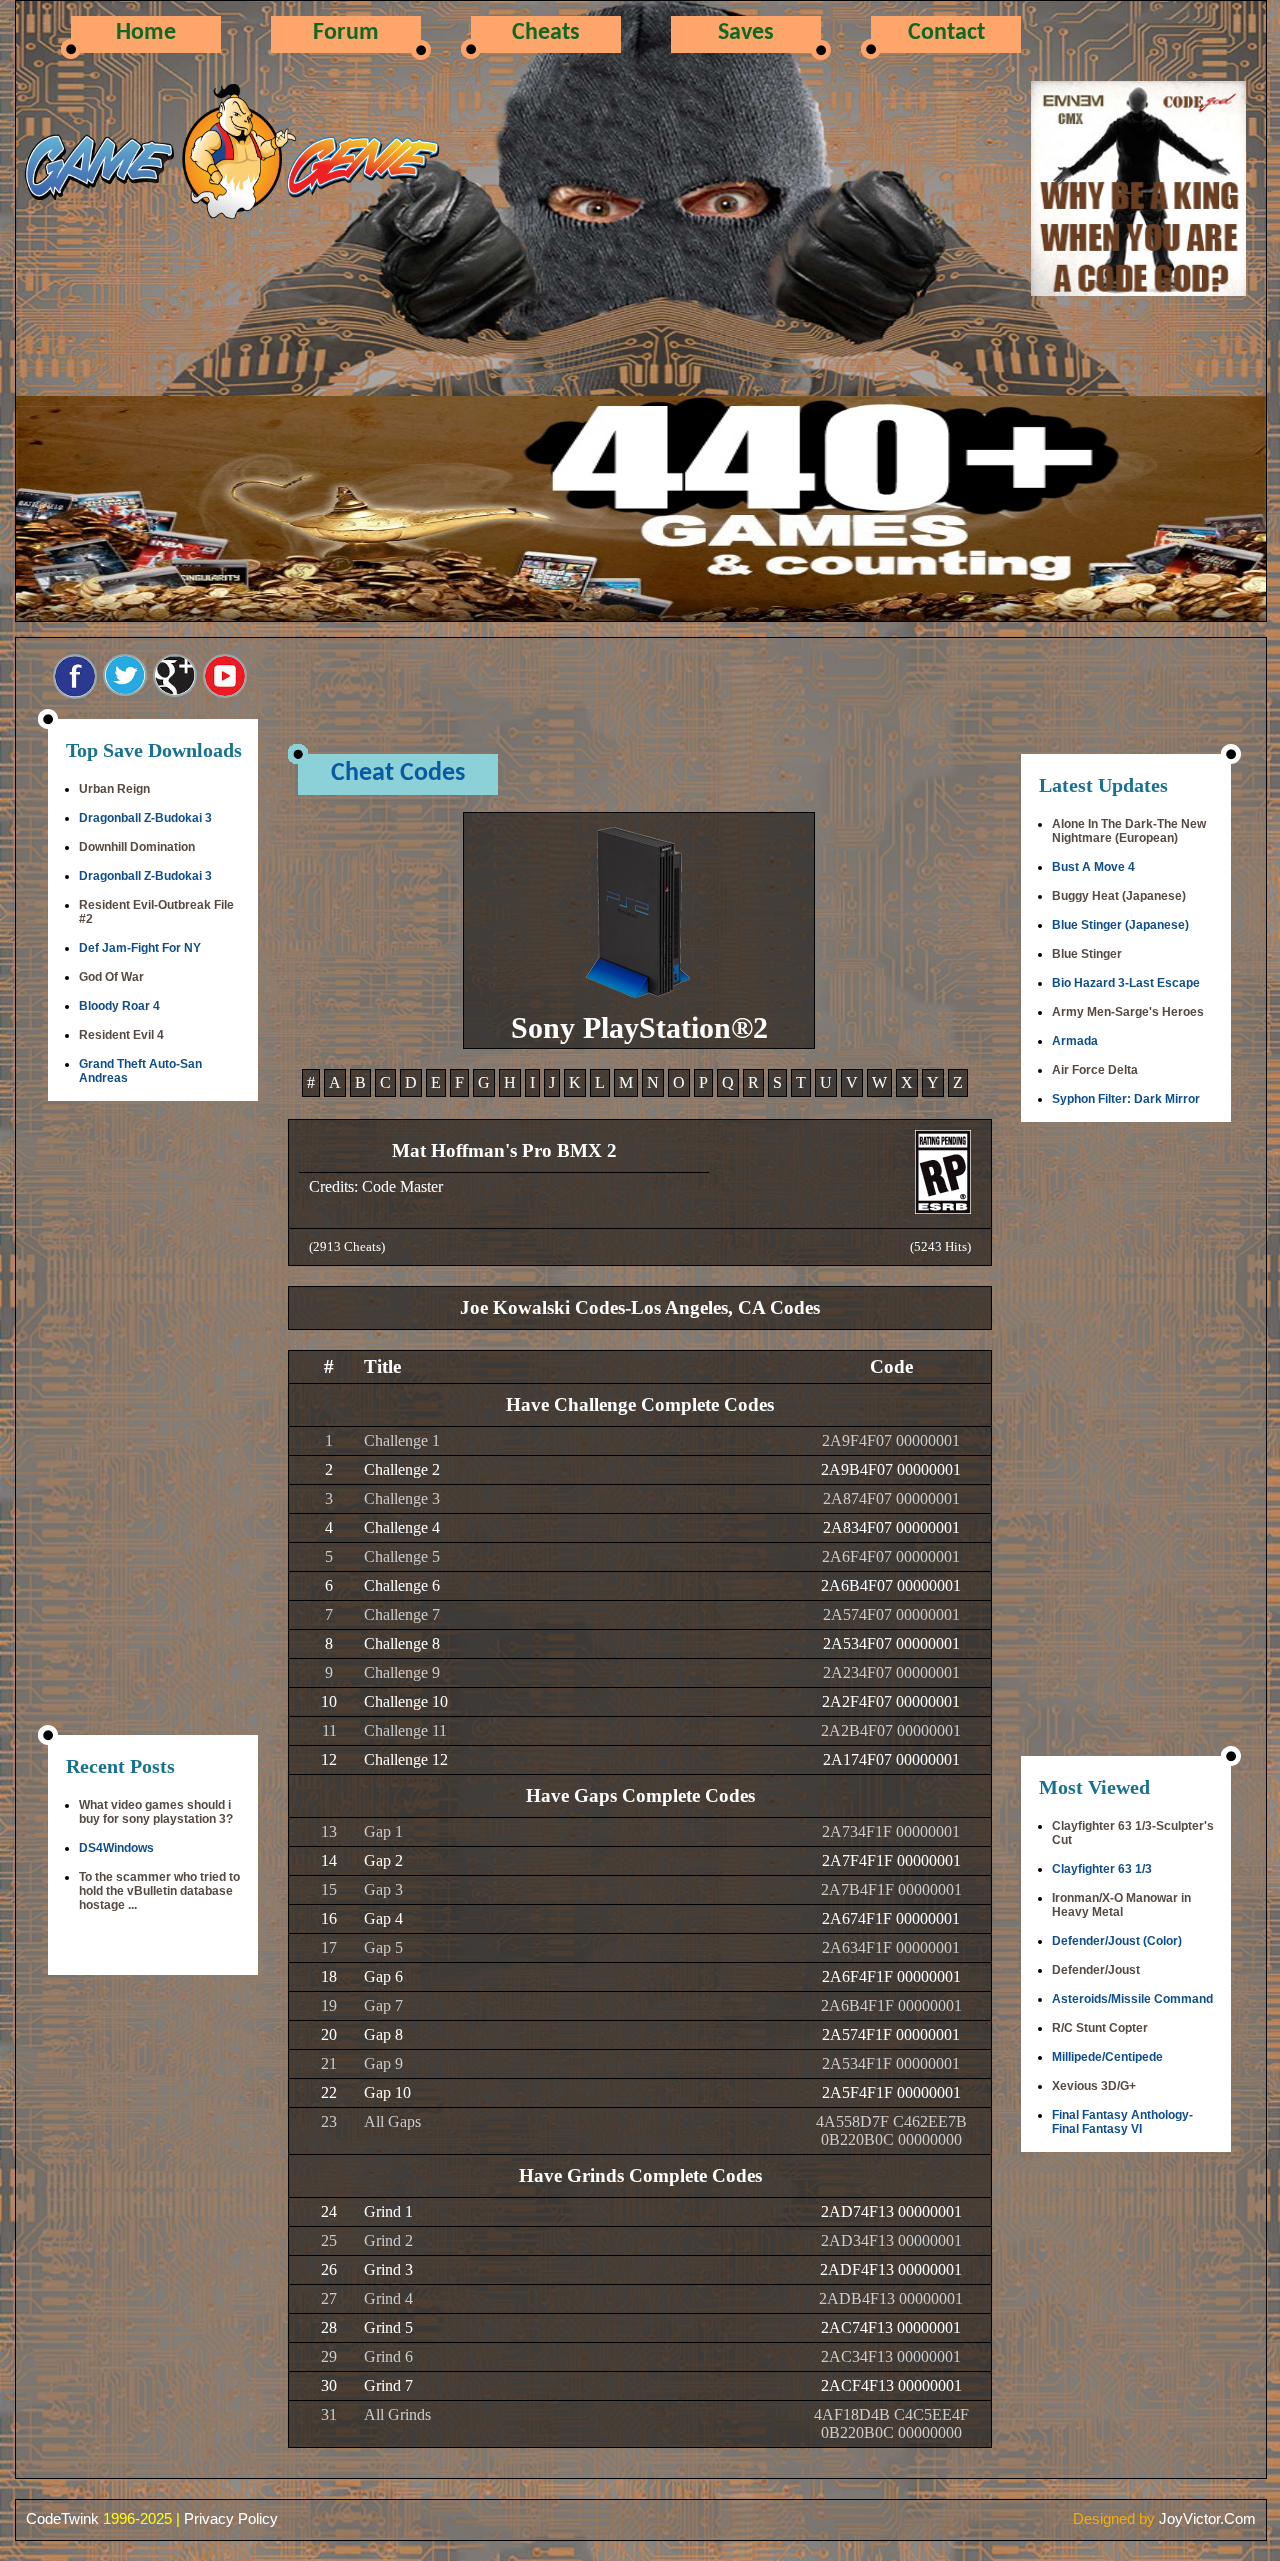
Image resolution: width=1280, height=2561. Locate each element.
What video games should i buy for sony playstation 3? (156, 1812)
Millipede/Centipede (1107, 2057)
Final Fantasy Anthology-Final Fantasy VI (1122, 2122)
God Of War (111, 977)
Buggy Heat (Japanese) (1119, 896)
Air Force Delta (1095, 1070)
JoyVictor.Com (1207, 2518)
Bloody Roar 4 (119, 1006)
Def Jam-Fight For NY (140, 948)
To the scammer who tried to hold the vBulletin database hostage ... (159, 1891)
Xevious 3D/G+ (1094, 2086)
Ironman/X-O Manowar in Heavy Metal (1121, 1905)
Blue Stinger (1087, 954)
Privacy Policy (231, 2518)
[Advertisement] (153, 1420)
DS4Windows (116, 1848)
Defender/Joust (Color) (1117, 1941)
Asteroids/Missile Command (1132, 1999)
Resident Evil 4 (121, 1035)
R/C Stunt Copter (1100, 2028)
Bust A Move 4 (1093, 867)
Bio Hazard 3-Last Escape (1126, 983)
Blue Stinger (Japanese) (1120, 925)
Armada (1075, 1041)
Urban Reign (114, 789)
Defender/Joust (1096, 1970)
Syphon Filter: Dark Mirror (1126, 1099)
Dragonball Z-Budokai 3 (145, 818)
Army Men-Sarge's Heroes (1128, 1012)
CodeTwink (62, 2518)
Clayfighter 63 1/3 (1102, 1869)
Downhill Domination (137, 847)
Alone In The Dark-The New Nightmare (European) (1129, 831)
